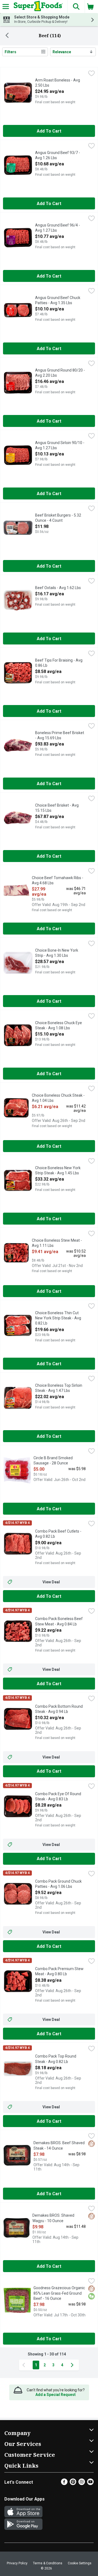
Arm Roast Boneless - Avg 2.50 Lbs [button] (58, 83)
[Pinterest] (73, 2484)
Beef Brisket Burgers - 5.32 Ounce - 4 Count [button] (58, 518)
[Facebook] (64, 2484)
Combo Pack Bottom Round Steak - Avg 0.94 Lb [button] (59, 1709)
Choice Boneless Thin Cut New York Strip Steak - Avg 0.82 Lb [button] (58, 1318)
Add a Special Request (56, 2395)
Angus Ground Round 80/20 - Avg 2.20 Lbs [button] (60, 373)
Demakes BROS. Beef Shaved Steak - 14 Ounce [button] (59, 2146)
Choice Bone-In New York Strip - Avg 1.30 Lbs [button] (57, 953)
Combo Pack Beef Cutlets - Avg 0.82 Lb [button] (58, 1534)
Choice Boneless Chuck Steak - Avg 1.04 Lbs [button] (58, 1098)
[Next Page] (73, 2365)
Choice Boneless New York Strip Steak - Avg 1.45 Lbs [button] (58, 1171)
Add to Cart (49, 131)
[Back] (7, 36)
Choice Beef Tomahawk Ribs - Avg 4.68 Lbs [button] (58, 881)
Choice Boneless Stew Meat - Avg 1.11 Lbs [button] (57, 1243)
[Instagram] (82, 2484)
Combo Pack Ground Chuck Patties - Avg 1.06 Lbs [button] (58, 1884)
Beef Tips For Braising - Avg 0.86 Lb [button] (59, 663)
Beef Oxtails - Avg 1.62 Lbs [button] (58, 588)
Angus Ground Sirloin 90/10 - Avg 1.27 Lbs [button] (60, 446)
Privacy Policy (17, 2563)
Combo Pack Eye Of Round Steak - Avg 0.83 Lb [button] (58, 1797)
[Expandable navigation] (6, 7)
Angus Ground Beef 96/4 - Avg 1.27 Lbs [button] (58, 228)
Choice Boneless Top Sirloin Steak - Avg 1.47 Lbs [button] (59, 1388)
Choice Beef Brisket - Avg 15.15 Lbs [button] (57, 808)
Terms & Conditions (48, 2563)
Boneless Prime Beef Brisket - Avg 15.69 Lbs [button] (60, 736)
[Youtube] (90, 2484)
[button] (76, 7)
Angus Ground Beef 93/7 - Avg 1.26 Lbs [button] (58, 155)
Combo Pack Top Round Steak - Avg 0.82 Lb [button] (57, 2059)
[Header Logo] (37, 7)
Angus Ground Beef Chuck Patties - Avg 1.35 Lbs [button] (58, 301)
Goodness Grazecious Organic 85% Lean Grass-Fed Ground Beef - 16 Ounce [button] (59, 2293)
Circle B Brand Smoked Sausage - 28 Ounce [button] (55, 1461)
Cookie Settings (80, 2563)
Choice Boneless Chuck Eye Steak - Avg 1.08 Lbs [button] (59, 1026)
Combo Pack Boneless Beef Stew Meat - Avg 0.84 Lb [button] (59, 1622)
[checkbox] (91, 74)
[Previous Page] (25, 2365)
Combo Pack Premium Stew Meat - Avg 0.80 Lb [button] (59, 1972)
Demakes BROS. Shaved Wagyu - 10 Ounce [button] (54, 2218)
